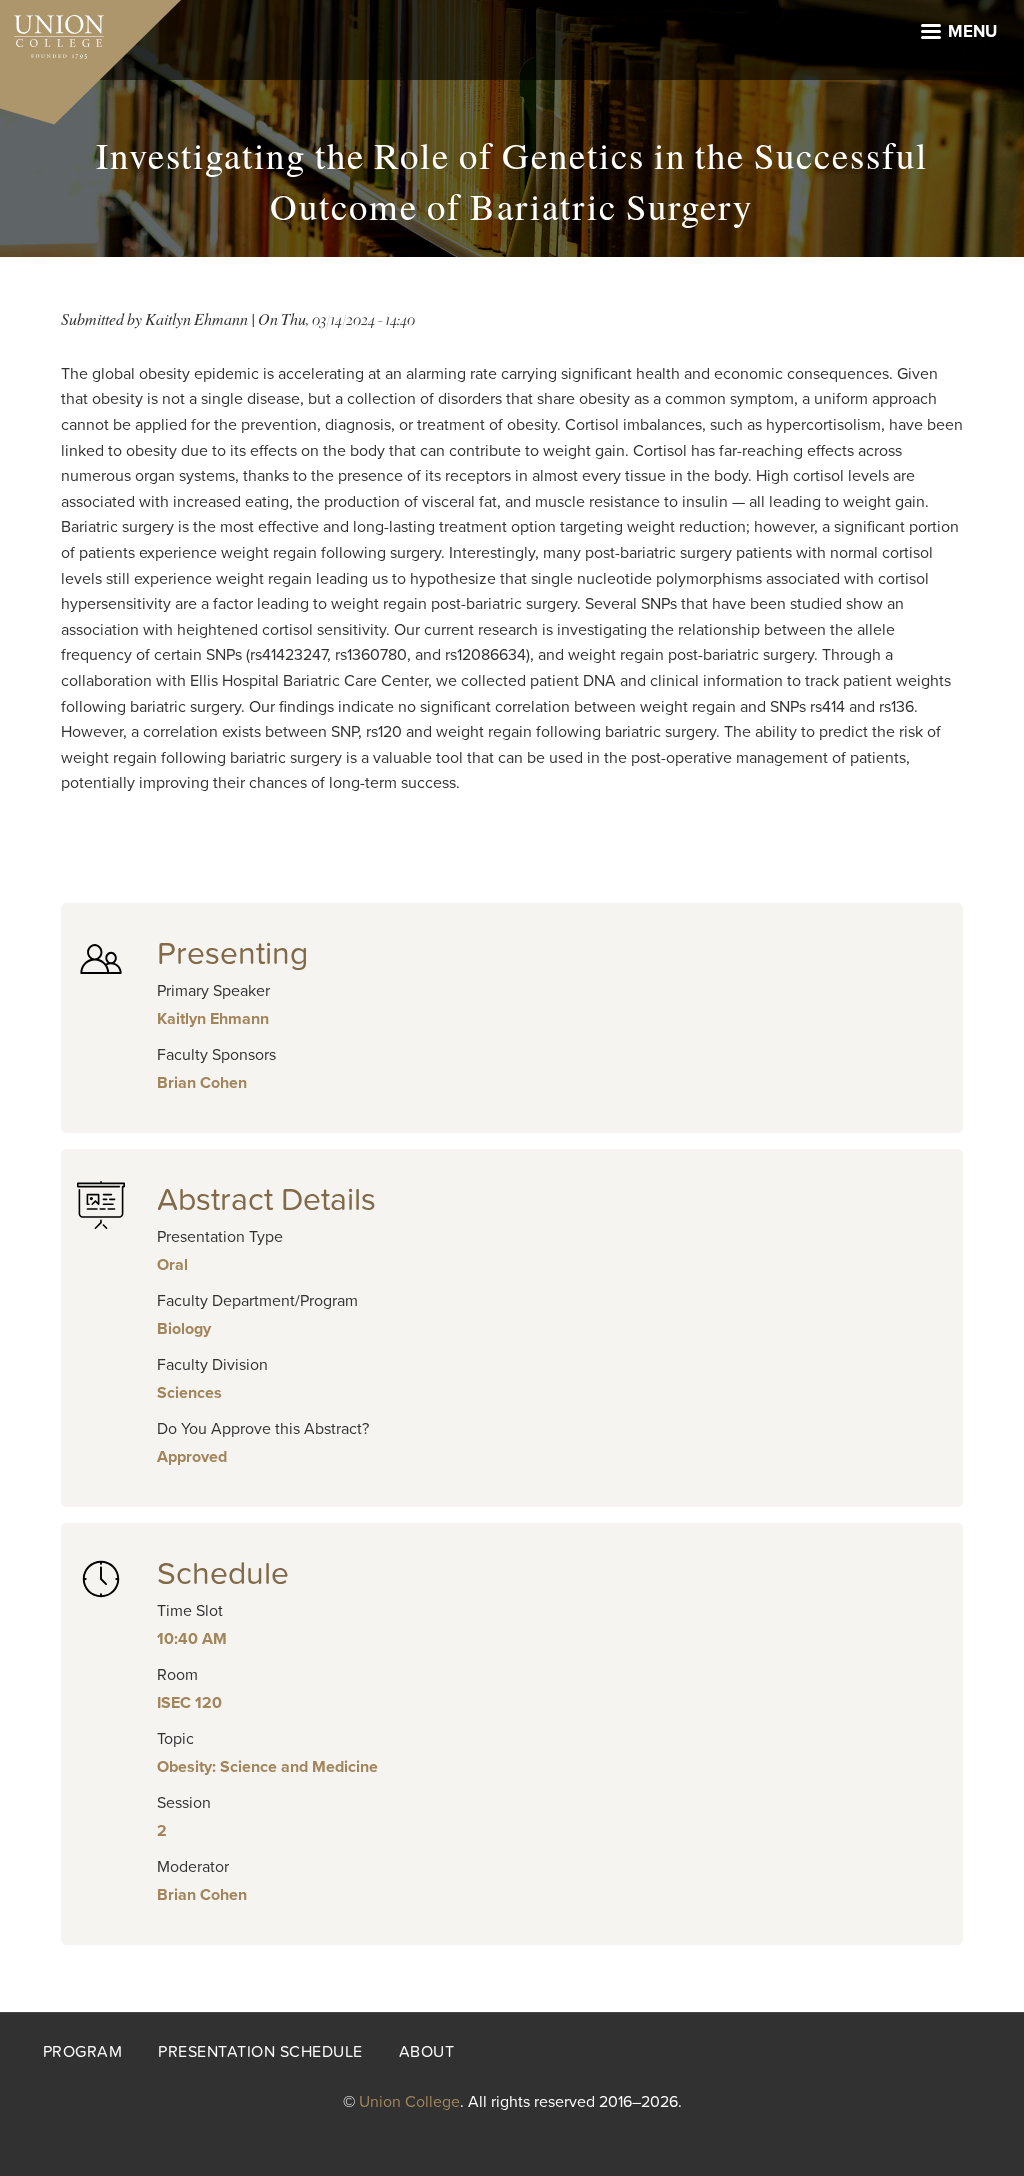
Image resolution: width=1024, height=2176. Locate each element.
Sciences (189, 1393)
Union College (409, 2102)
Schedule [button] (223, 1574)
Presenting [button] (232, 954)
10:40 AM (192, 1639)
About (427, 2052)
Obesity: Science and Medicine (267, 1767)
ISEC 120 (189, 1703)
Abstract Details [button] (266, 1200)
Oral (172, 1265)
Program (83, 2052)
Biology (184, 1329)
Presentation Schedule (260, 2052)
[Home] (52, 32)
